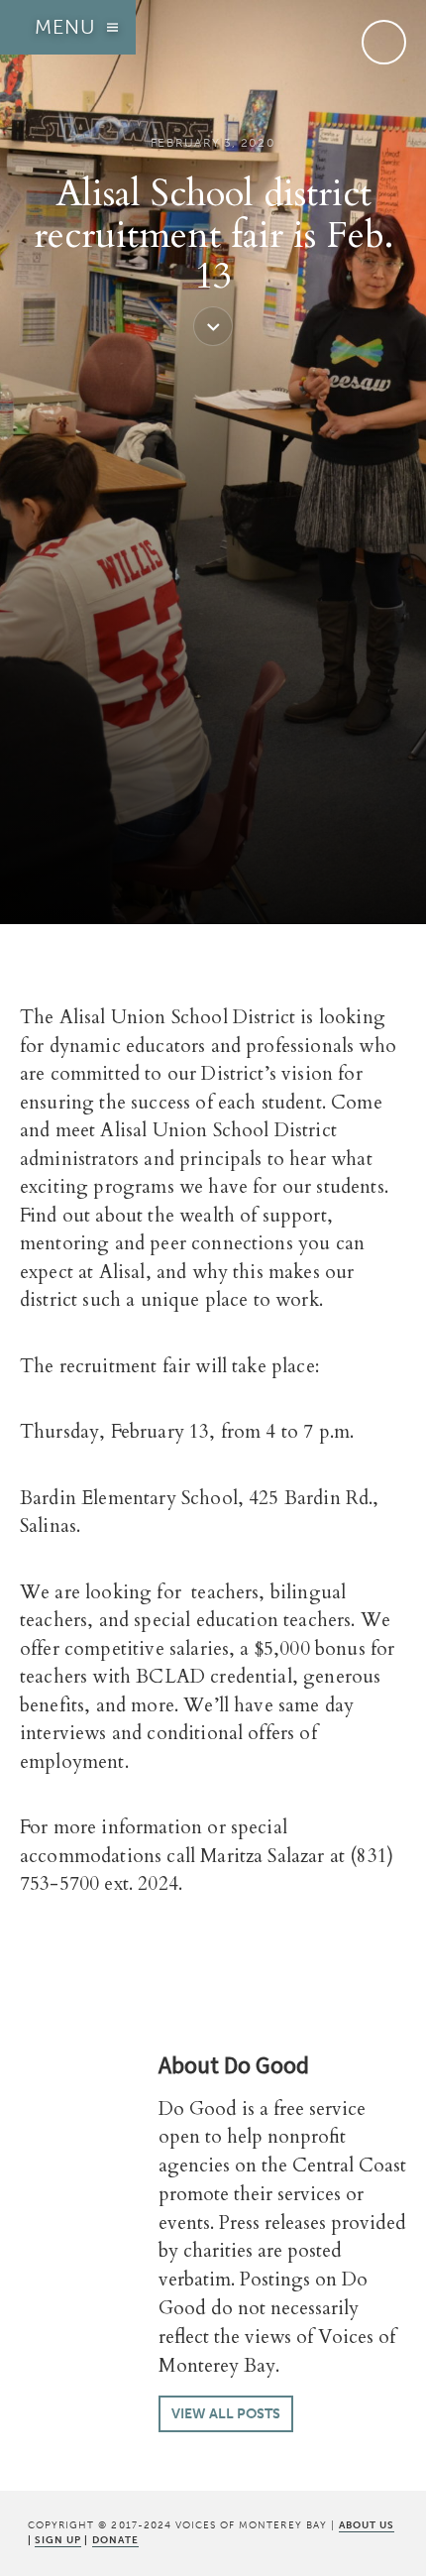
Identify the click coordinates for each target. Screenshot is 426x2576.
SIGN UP (58, 2540)
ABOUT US (367, 2525)
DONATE (115, 2540)
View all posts (226, 2414)
